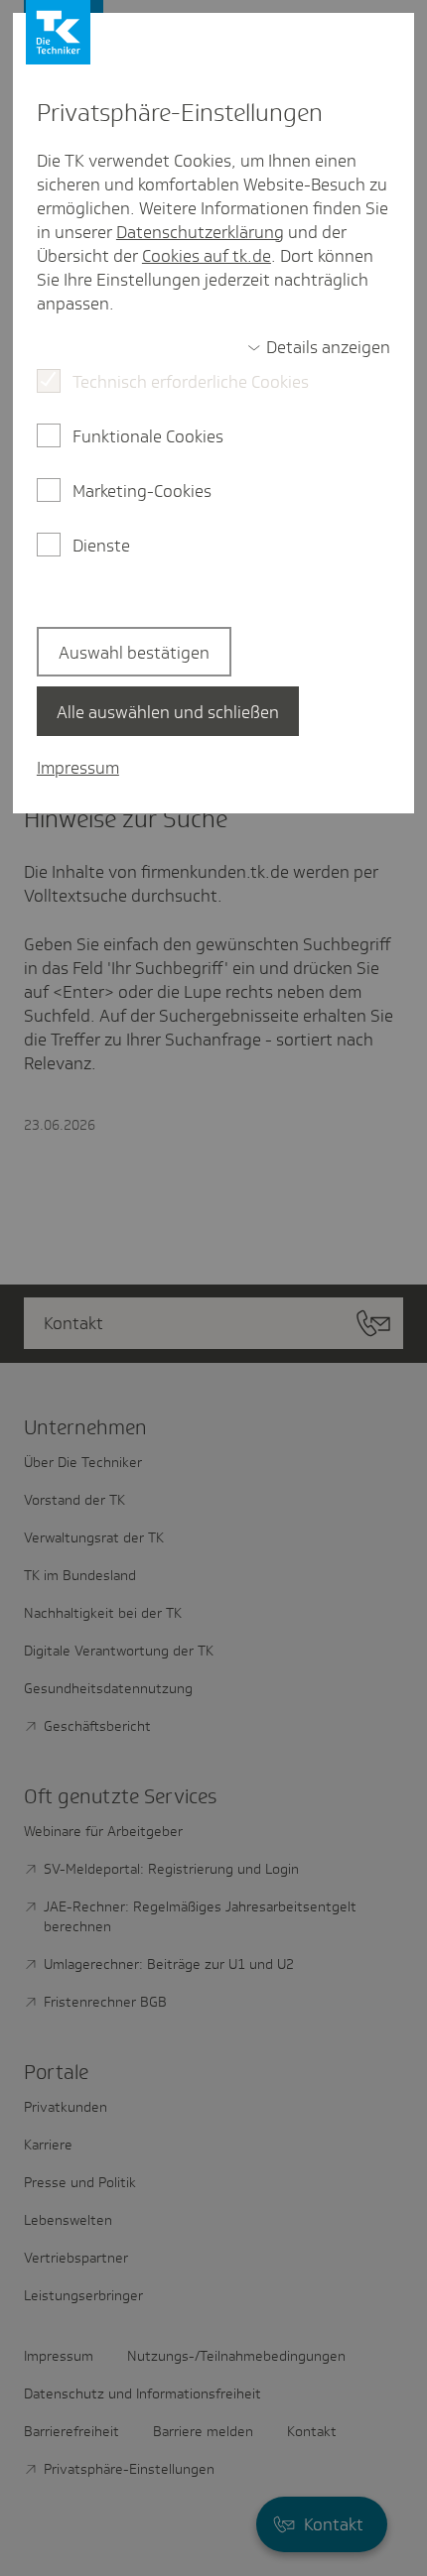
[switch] (319, 347)
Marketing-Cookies (142, 491)
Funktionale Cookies (148, 436)
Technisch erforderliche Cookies (191, 382)
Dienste (101, 546)
